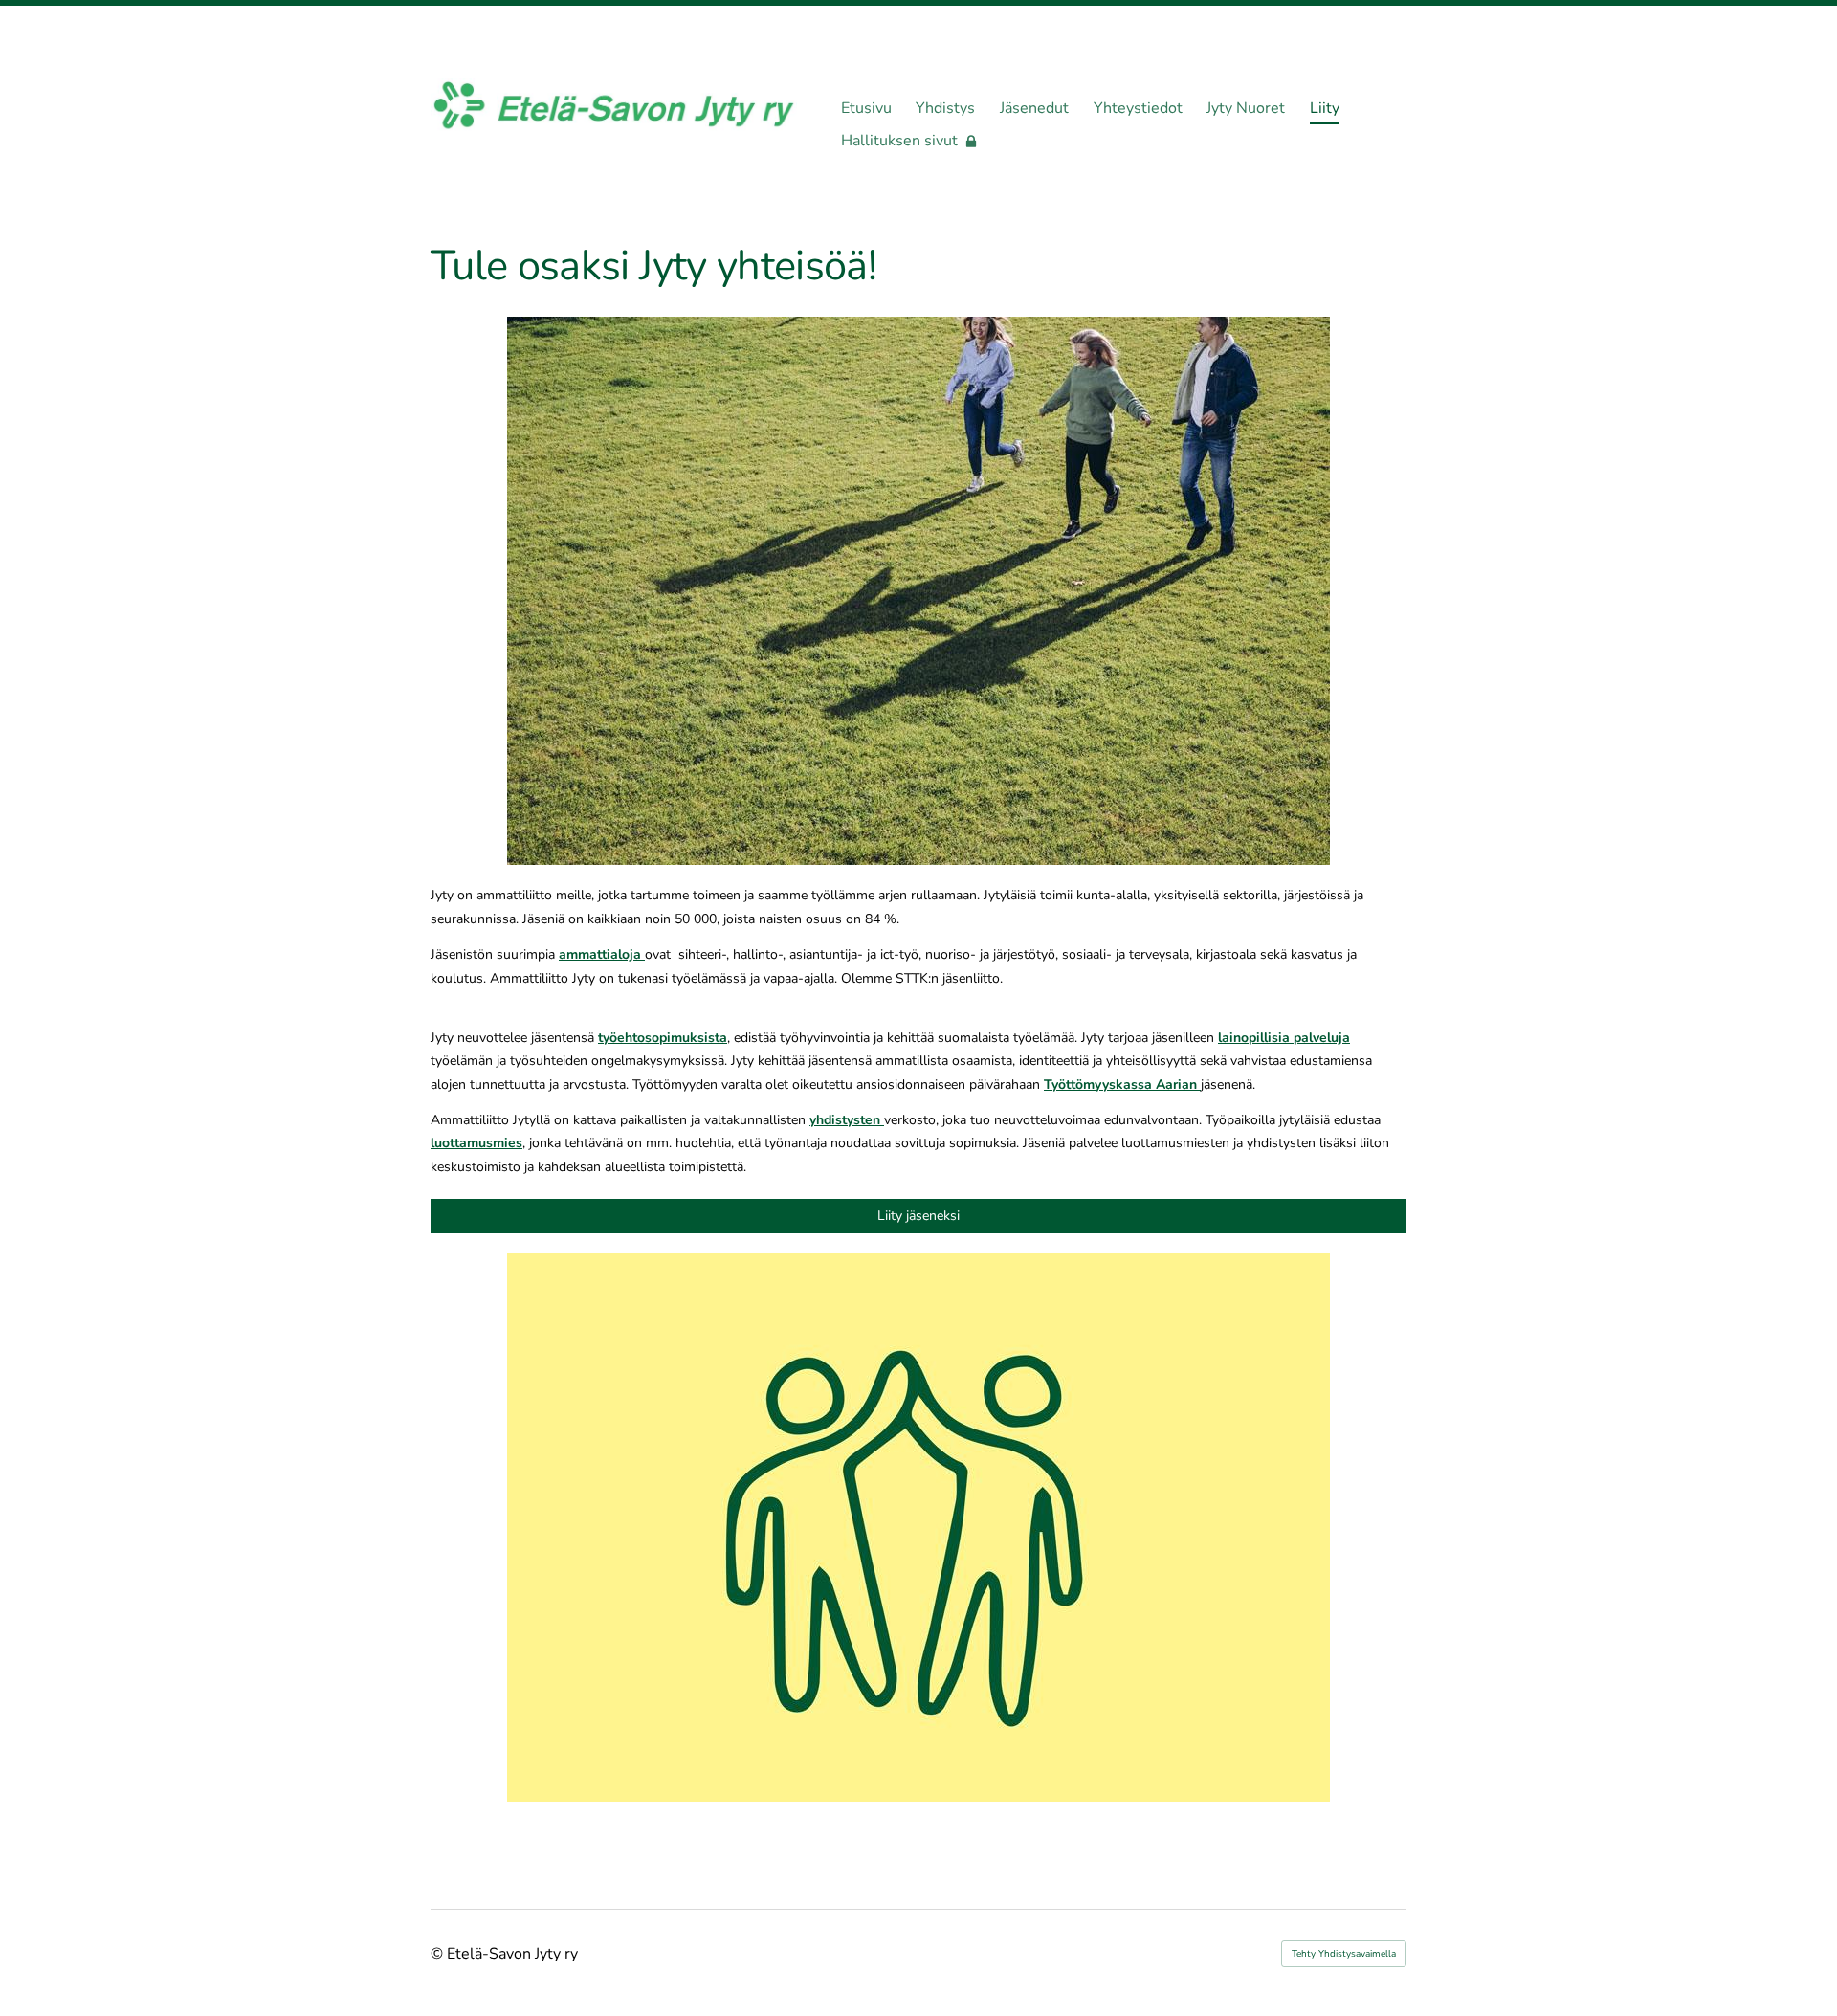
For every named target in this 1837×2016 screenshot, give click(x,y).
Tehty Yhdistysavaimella (1344, 1954)
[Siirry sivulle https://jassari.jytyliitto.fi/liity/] (918, 1528)
